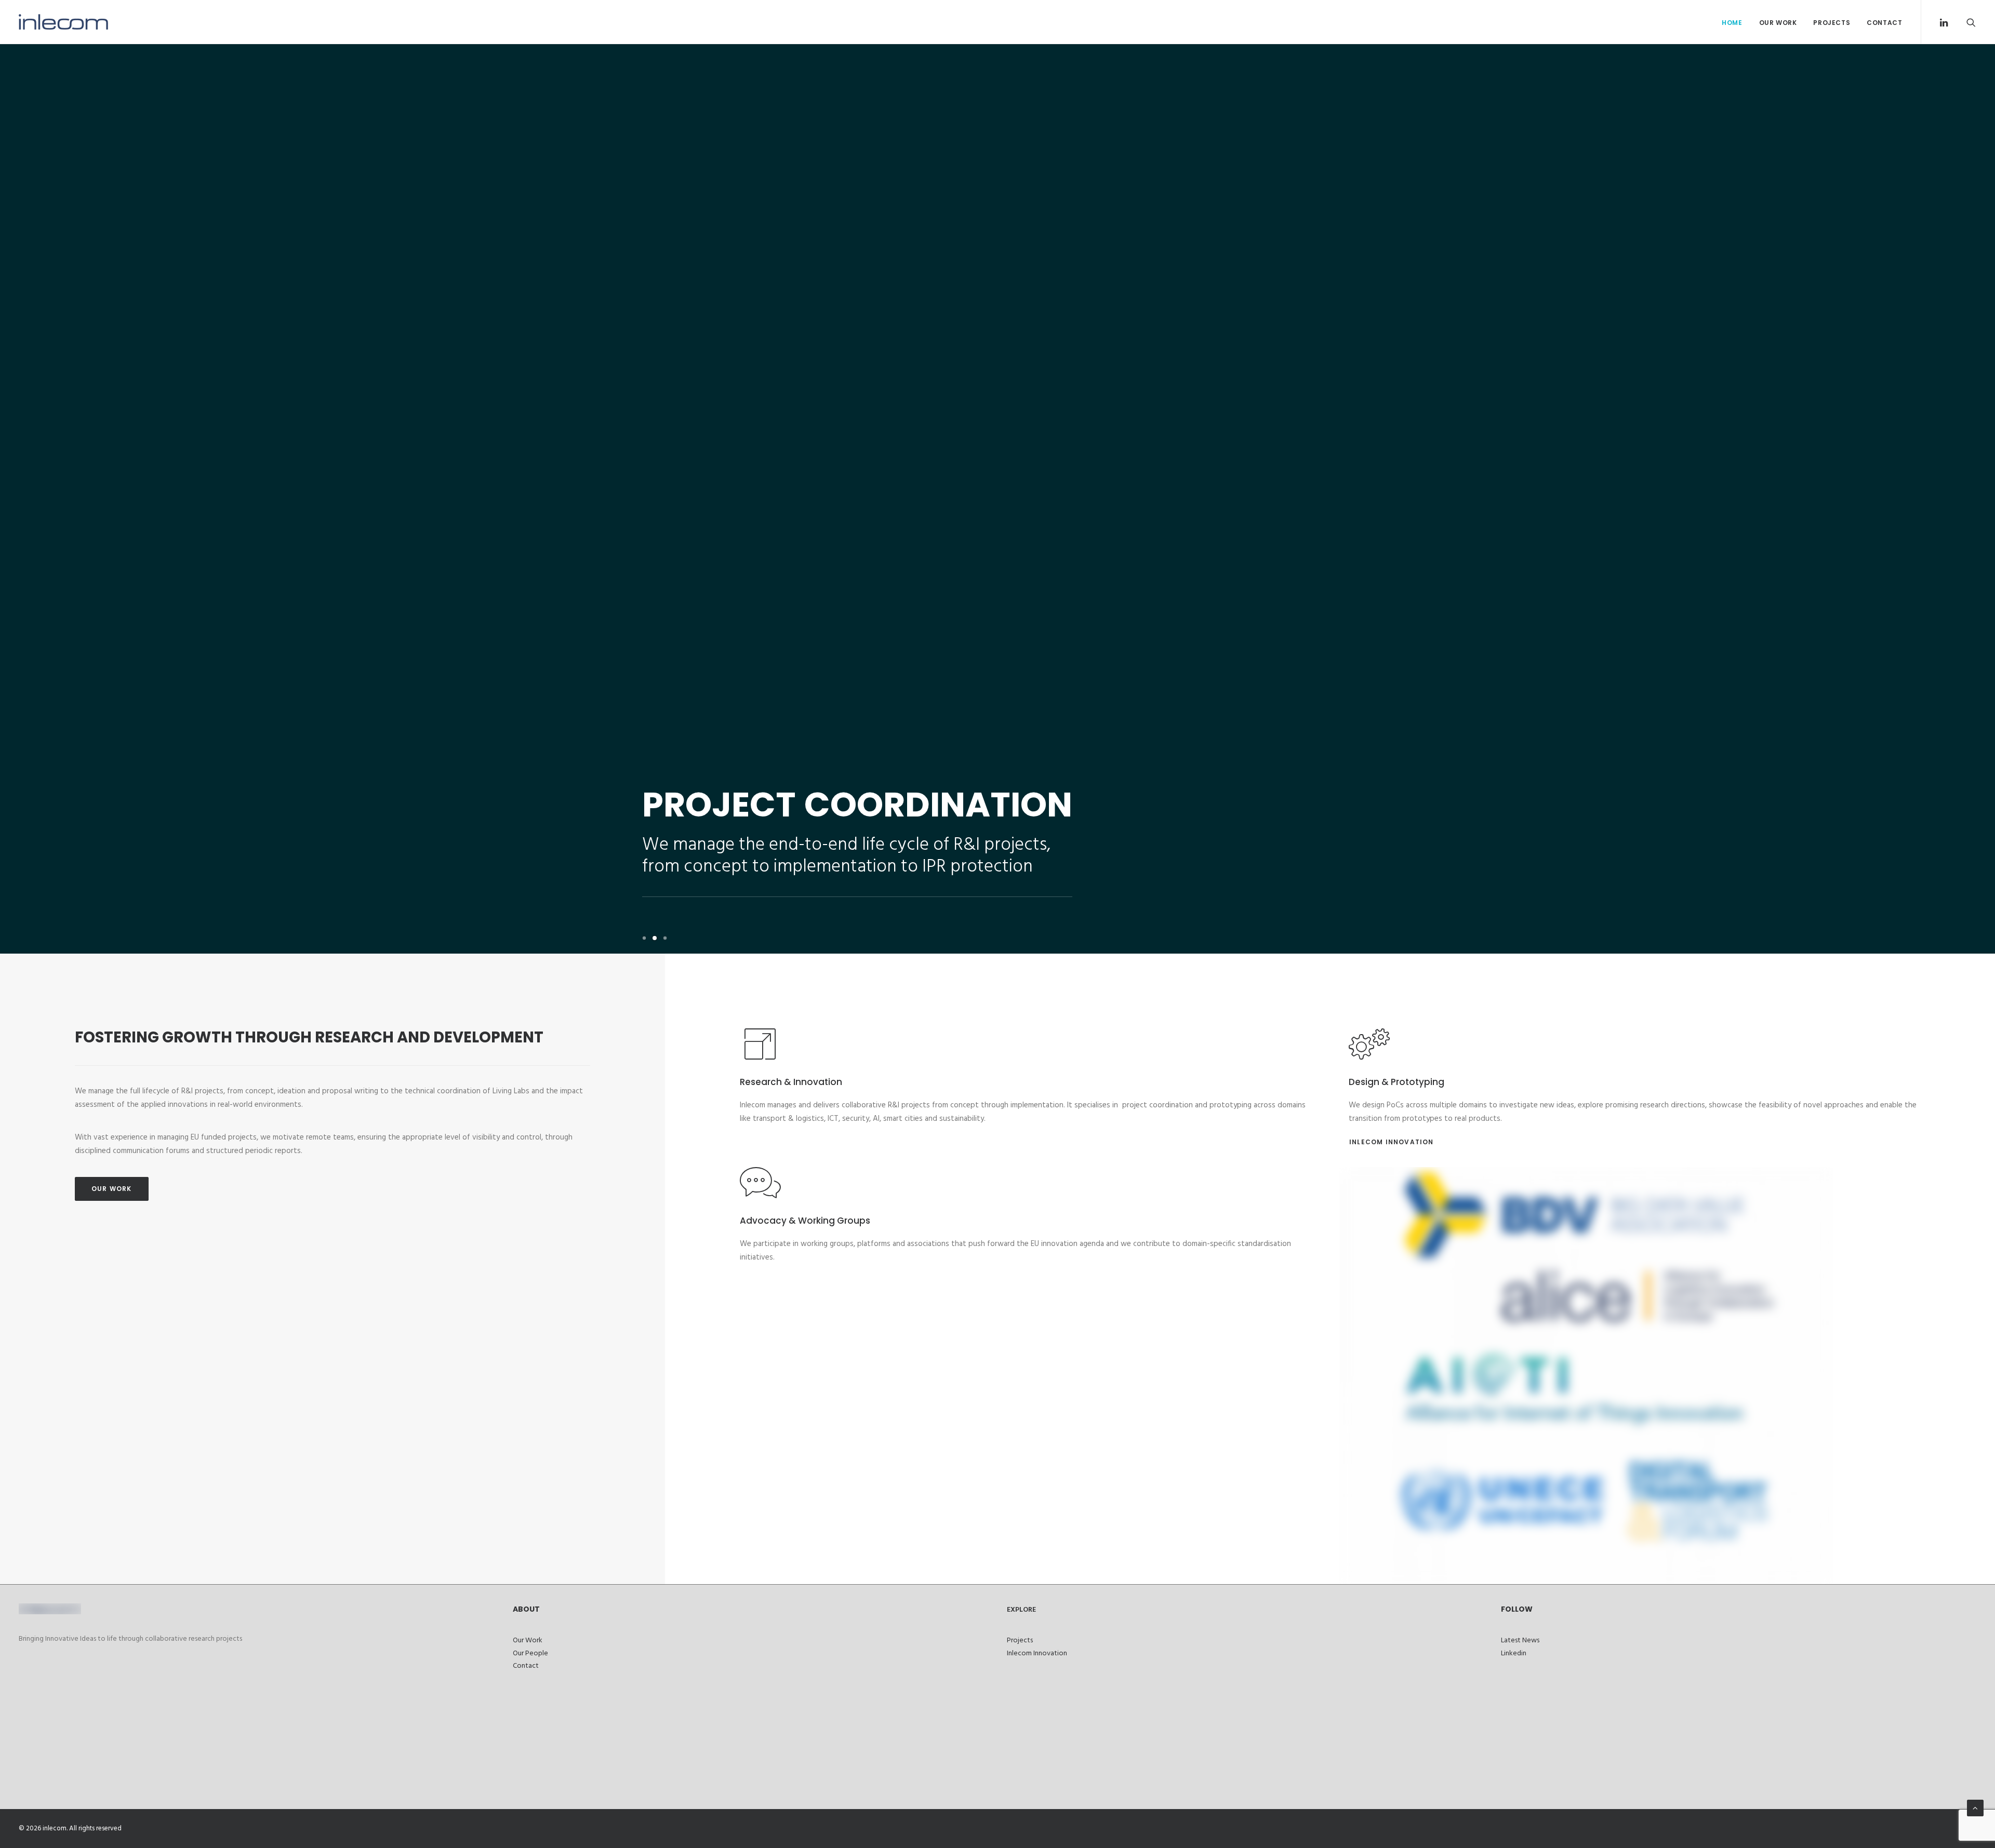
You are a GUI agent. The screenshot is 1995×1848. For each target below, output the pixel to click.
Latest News (1520, 1641)
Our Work (1778, 23)
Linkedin (1514, 1653)
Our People (530, 1653)
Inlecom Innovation (1037, 1653)
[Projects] (1369, 1055)
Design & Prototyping (1396, 1082)
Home (1732, 23)
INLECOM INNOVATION (1392, 1142)
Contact (1884, 23)
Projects (1832, 23)
